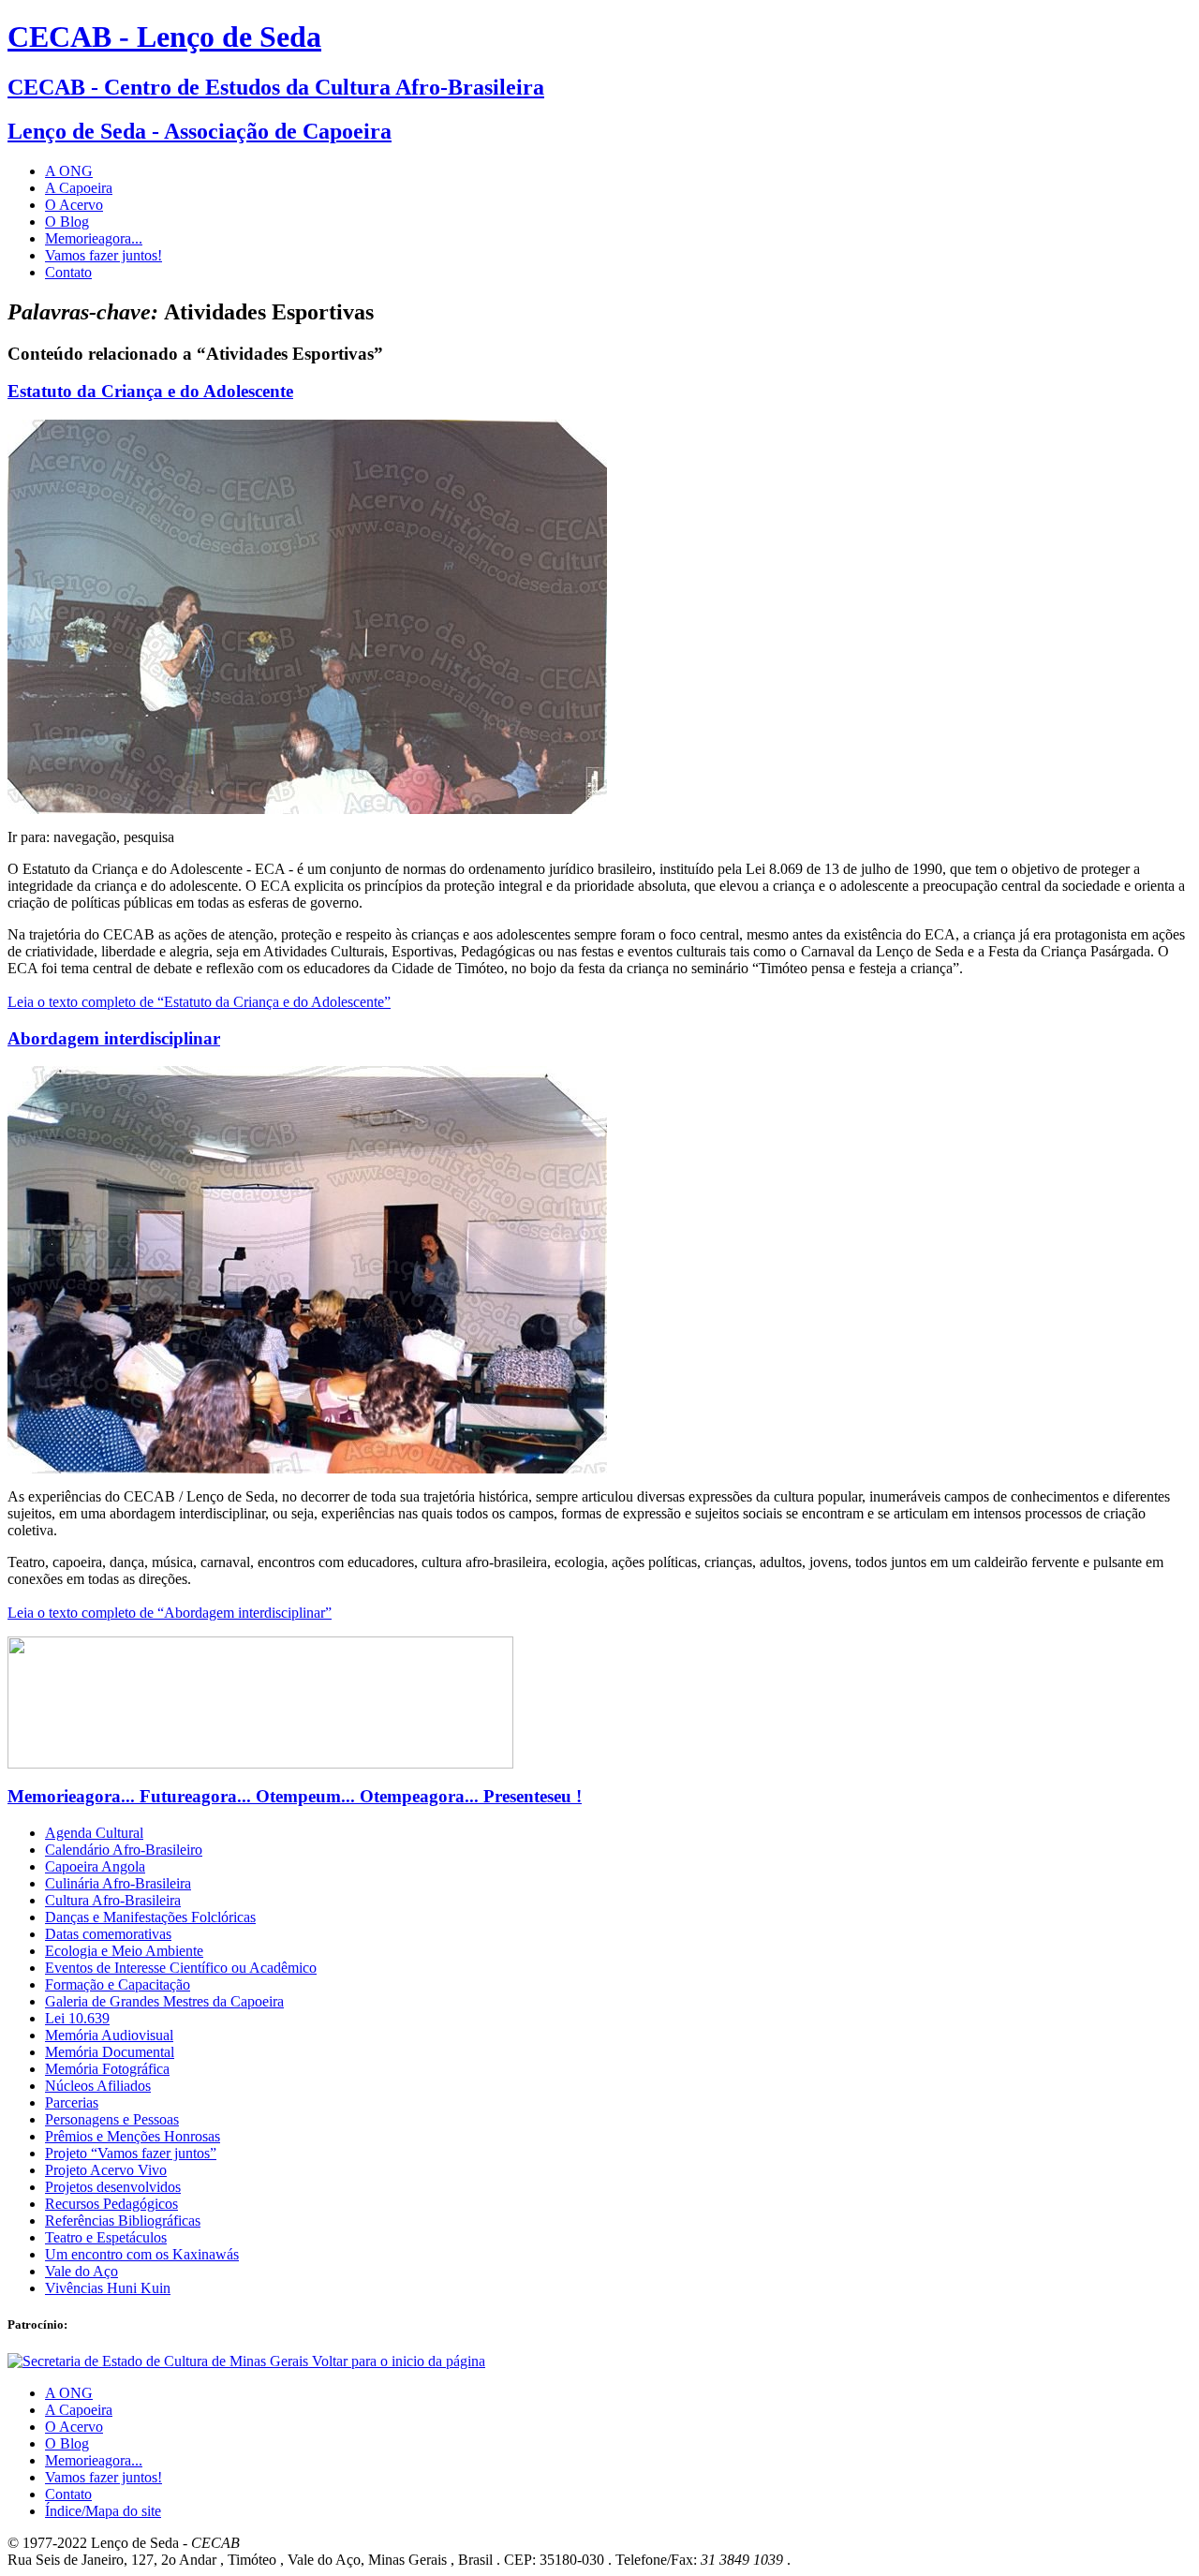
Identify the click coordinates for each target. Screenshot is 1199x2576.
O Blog (67, 222)
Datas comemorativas (108, 1934)
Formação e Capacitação (118, 1984)
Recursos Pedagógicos (111, 2204)
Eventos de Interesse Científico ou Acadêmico (181, 1968)
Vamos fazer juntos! (104, 255)
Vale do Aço (81, 2271)
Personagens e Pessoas (112, 2119)
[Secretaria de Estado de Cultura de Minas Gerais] (160, 2361)
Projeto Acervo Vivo (106, 2170)
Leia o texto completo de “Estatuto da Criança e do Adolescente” (199, 1002)
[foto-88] (307, 809)
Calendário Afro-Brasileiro (124, 1850)
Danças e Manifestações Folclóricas (150, 1917)
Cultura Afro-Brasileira (113, 1900)
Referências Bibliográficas (123, 2221)
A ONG (69, 171)
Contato (68, 272)
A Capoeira (79, 188)
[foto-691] (307, 1468)
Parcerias (72, 2102)
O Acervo (74, 205)
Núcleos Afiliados (98, 2086)
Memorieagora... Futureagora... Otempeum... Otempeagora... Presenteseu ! (295, 1796)
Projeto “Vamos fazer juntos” (131, 2153)
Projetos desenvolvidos (113, 2187)
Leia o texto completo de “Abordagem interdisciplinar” (170, 1613)
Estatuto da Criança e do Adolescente (150, 391)
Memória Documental (110, 2052)
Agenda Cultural (94, 1833)
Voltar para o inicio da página (399, 2361)
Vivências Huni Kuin (108, 2288)
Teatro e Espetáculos (106, 2237)
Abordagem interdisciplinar (114, 1038)
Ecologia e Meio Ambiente (124, 1951)
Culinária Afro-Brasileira (118, 1883)
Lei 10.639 (77, 2018)
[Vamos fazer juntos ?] (260, 1763)
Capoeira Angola (95, 1866)
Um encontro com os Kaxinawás (142, 2254)
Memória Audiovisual (109, 2035)
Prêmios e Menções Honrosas (133, 2136)
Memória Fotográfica (107, 2069)
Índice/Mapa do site (103, 2511)
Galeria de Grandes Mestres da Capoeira (164, 2001)
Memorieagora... (94, 238)
